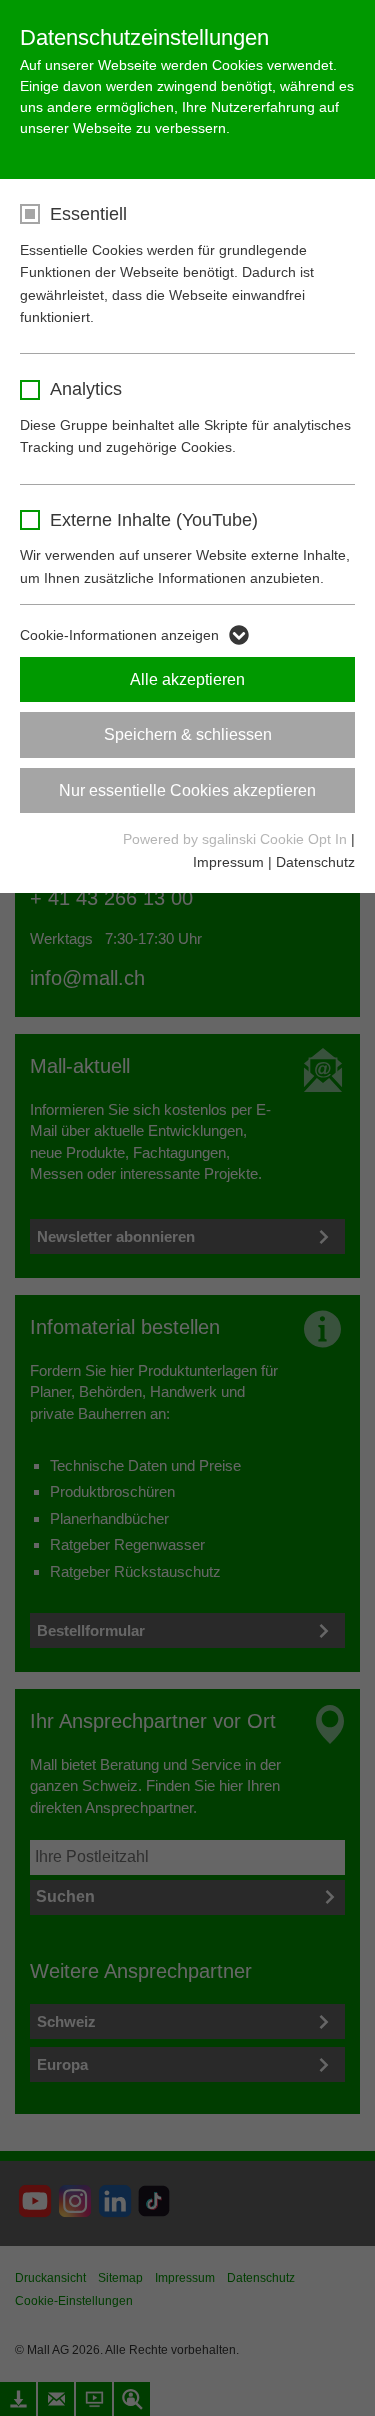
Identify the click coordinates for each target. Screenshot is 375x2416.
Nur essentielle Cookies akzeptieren (187, 790)
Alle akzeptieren (187, 679)
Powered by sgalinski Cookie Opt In (237, 839)
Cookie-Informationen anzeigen (119, 635)
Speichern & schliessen (188, 734)
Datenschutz (315, 862)
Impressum (228, 862)
